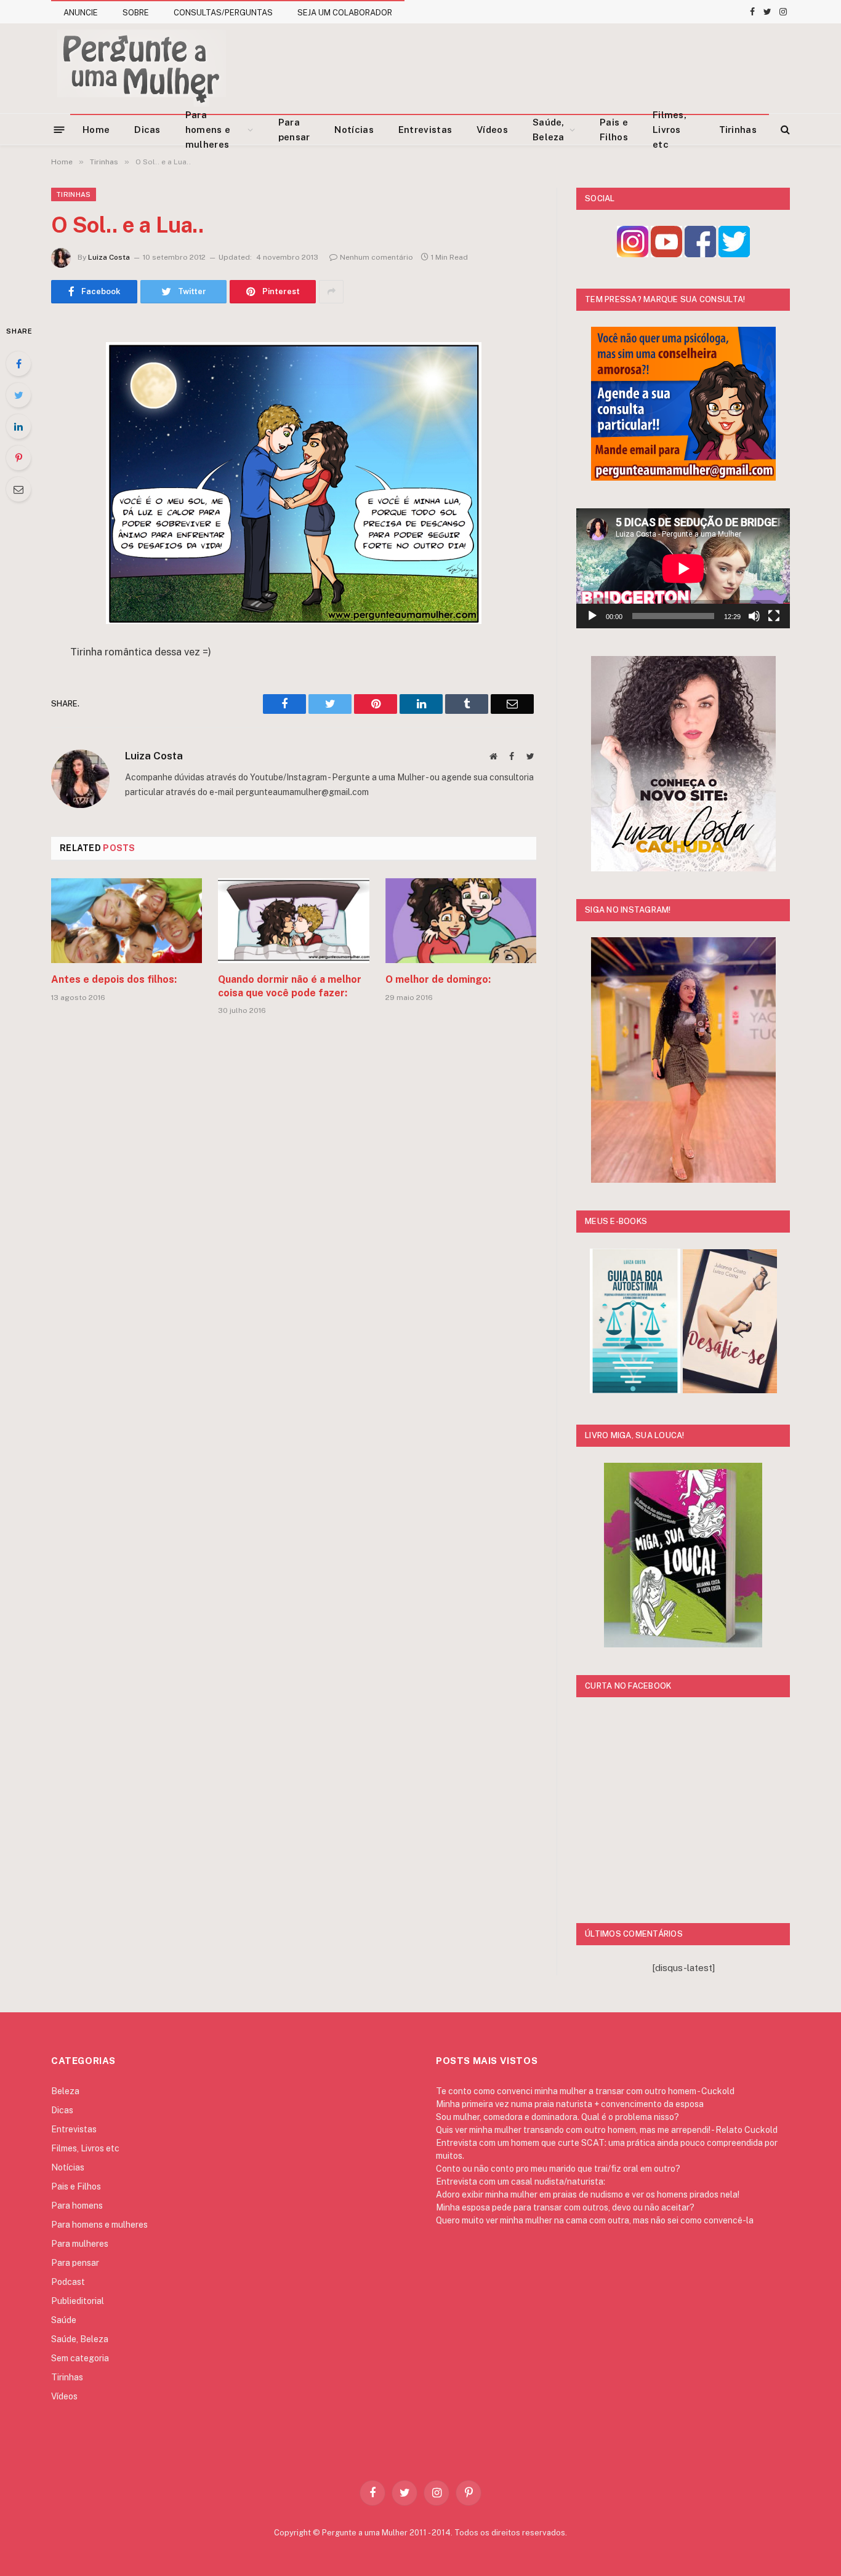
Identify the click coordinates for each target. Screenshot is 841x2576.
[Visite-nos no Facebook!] (700, 254)
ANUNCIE (81, 13)
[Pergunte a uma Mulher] (141, 68)
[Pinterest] (18, 458)
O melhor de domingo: (438, 979)
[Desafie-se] (730, 1390)
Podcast (68, 2282)
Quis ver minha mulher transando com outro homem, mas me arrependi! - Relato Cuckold (607, 2130)
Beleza (65, 2091)
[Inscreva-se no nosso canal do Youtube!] (666, 254)
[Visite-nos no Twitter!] (734, 254)
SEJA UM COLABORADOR (345, 13)
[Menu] (59, 129)
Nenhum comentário (376, 257)
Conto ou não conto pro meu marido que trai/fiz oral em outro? (558, 2169)
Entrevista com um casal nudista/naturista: (521, 2182)
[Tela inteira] (774, 616)
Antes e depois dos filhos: (114, 979)
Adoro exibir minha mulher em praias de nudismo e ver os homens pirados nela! (588, 2194)
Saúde (64, 2320)
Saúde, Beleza (549, 130)
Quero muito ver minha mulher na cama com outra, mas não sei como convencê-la (595, 2220)
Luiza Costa (109, 257)
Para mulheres (80, 2244)
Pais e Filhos (614, 130)
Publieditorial (78, 2301)
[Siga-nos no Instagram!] (633, 254)
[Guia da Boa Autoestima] (635, 1390)
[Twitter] (18, 395)
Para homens (77, 2206)
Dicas (147, 130)
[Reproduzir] (592, 616)
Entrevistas (425, 130)
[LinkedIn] (18, 426)
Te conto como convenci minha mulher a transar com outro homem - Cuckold (585, 2091)
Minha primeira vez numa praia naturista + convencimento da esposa (570, 2104)
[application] (683, 568)
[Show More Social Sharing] (331, 292)
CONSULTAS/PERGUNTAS (223, 13)
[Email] (18, 489)
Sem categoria (80, 2358)
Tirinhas (738, 130)
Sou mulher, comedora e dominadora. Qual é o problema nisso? (557, 2117)
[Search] (784, 130)
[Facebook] (18, 364)
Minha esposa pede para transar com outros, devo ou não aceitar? (565, 2207)
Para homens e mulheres (208, 130)
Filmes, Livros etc (670, 130)
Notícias (354, 130)
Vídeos (492, 130)
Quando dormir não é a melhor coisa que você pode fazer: (290, 986)
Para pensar (294, 130)
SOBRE (136, 13)
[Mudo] (754, 616)
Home (96, 130)
